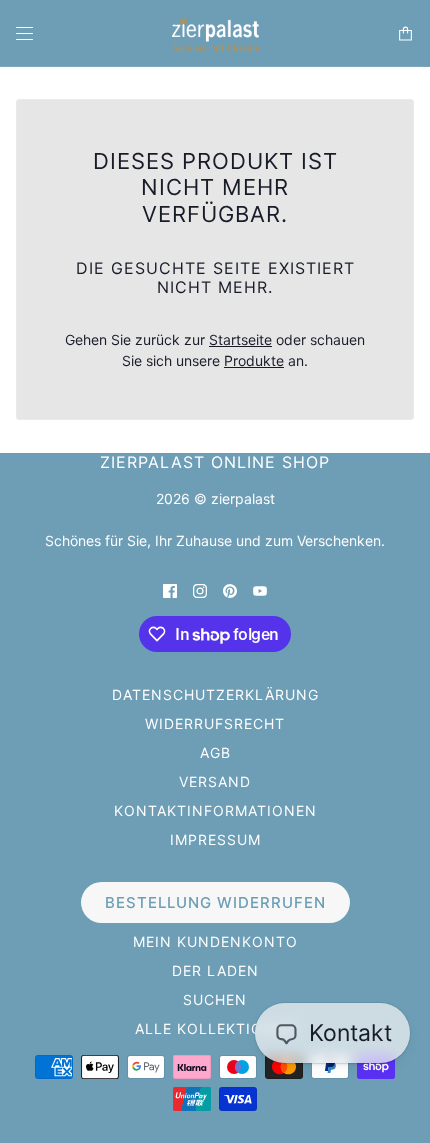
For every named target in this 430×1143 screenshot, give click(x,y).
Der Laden (215, 970)
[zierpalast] (215, 33)
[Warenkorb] (405, 33)
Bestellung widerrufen (215, 902)
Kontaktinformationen (215, 810)
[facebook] (170, 589)
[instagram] (200, 589)
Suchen (215, 999)
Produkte (254, 360)
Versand (215, 781)
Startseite (240, 339)
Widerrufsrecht (215, 723)
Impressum (215, 839)
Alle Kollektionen (215, 1028)
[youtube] (260, 589)
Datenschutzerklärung (215, 694)
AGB (215, 752)
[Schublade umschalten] (24, 33)
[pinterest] (230, 589)
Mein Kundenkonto (215, 941)
